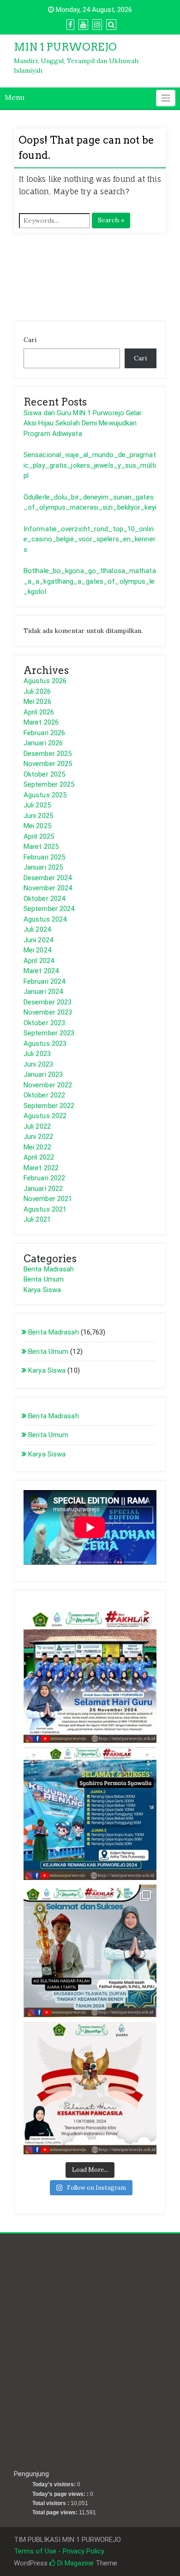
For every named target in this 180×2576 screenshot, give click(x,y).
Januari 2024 (43, 992)
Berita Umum (44, 1279)
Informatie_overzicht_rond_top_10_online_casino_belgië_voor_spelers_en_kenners (90, 539)
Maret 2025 (41, 847)
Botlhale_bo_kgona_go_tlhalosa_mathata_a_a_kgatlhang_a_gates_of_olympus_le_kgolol (90, 581)
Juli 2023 (37, 1054)
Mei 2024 (37, 950)
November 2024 (48, 888)
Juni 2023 (38, 1064)
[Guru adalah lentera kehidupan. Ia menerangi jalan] (90, 1677)
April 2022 (39, 1157)
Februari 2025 (44, 857)
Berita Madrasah (49, 1269)
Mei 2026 (37, 702)
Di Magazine (75, 2563)
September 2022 (49, 1106)
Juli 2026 (37, 691)
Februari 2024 (44, 981)
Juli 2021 (37, 1219)
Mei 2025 (37, 826)
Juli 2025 (37, 805)
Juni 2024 (38, 940)
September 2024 (49, 909)
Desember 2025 (48, 754)
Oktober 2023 (44, 1023)
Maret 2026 (41, 722)
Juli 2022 (37, 1126)
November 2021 (48, 1199)
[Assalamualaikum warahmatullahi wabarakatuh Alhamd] (90, 1814)
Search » (111, 220)
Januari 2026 (43, 743)
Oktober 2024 (44, 899)
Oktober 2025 (44, 774)
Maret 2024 (41, 971)
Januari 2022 (43, 1189)
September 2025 (49, 784)
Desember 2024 (48, 878)
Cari (30, 340)
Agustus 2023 (45, 1044)
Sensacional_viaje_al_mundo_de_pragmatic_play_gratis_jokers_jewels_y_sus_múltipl (90, 465)
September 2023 (49, 1033)
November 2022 (48, 1085)
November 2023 (48, 1012)
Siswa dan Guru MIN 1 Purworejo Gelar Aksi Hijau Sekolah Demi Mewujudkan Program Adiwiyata (83, 423)
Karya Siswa (42, 1290)
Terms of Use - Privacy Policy (59, 2551)
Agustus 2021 (45, 1209)
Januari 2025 (43, 867)
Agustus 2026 (45, 681)
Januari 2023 (43, 1074)
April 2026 (39, 712)
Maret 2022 (41, 1168)
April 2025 (39, 836)
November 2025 (48, 764)
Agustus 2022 (45, 1116)
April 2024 (39, 961)
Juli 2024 (37, 929)
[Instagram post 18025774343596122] (90, 1951)
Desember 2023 (48, 1002)
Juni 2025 (38, 816)
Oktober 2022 (44, 1095)
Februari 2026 (44, 733)
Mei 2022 (37, 1147)
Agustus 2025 (45, 795)
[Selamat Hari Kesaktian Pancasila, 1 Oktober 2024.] (90, 2088)
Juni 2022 (38, 1137)
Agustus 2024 (45, 919)
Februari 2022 (44, 1178)
